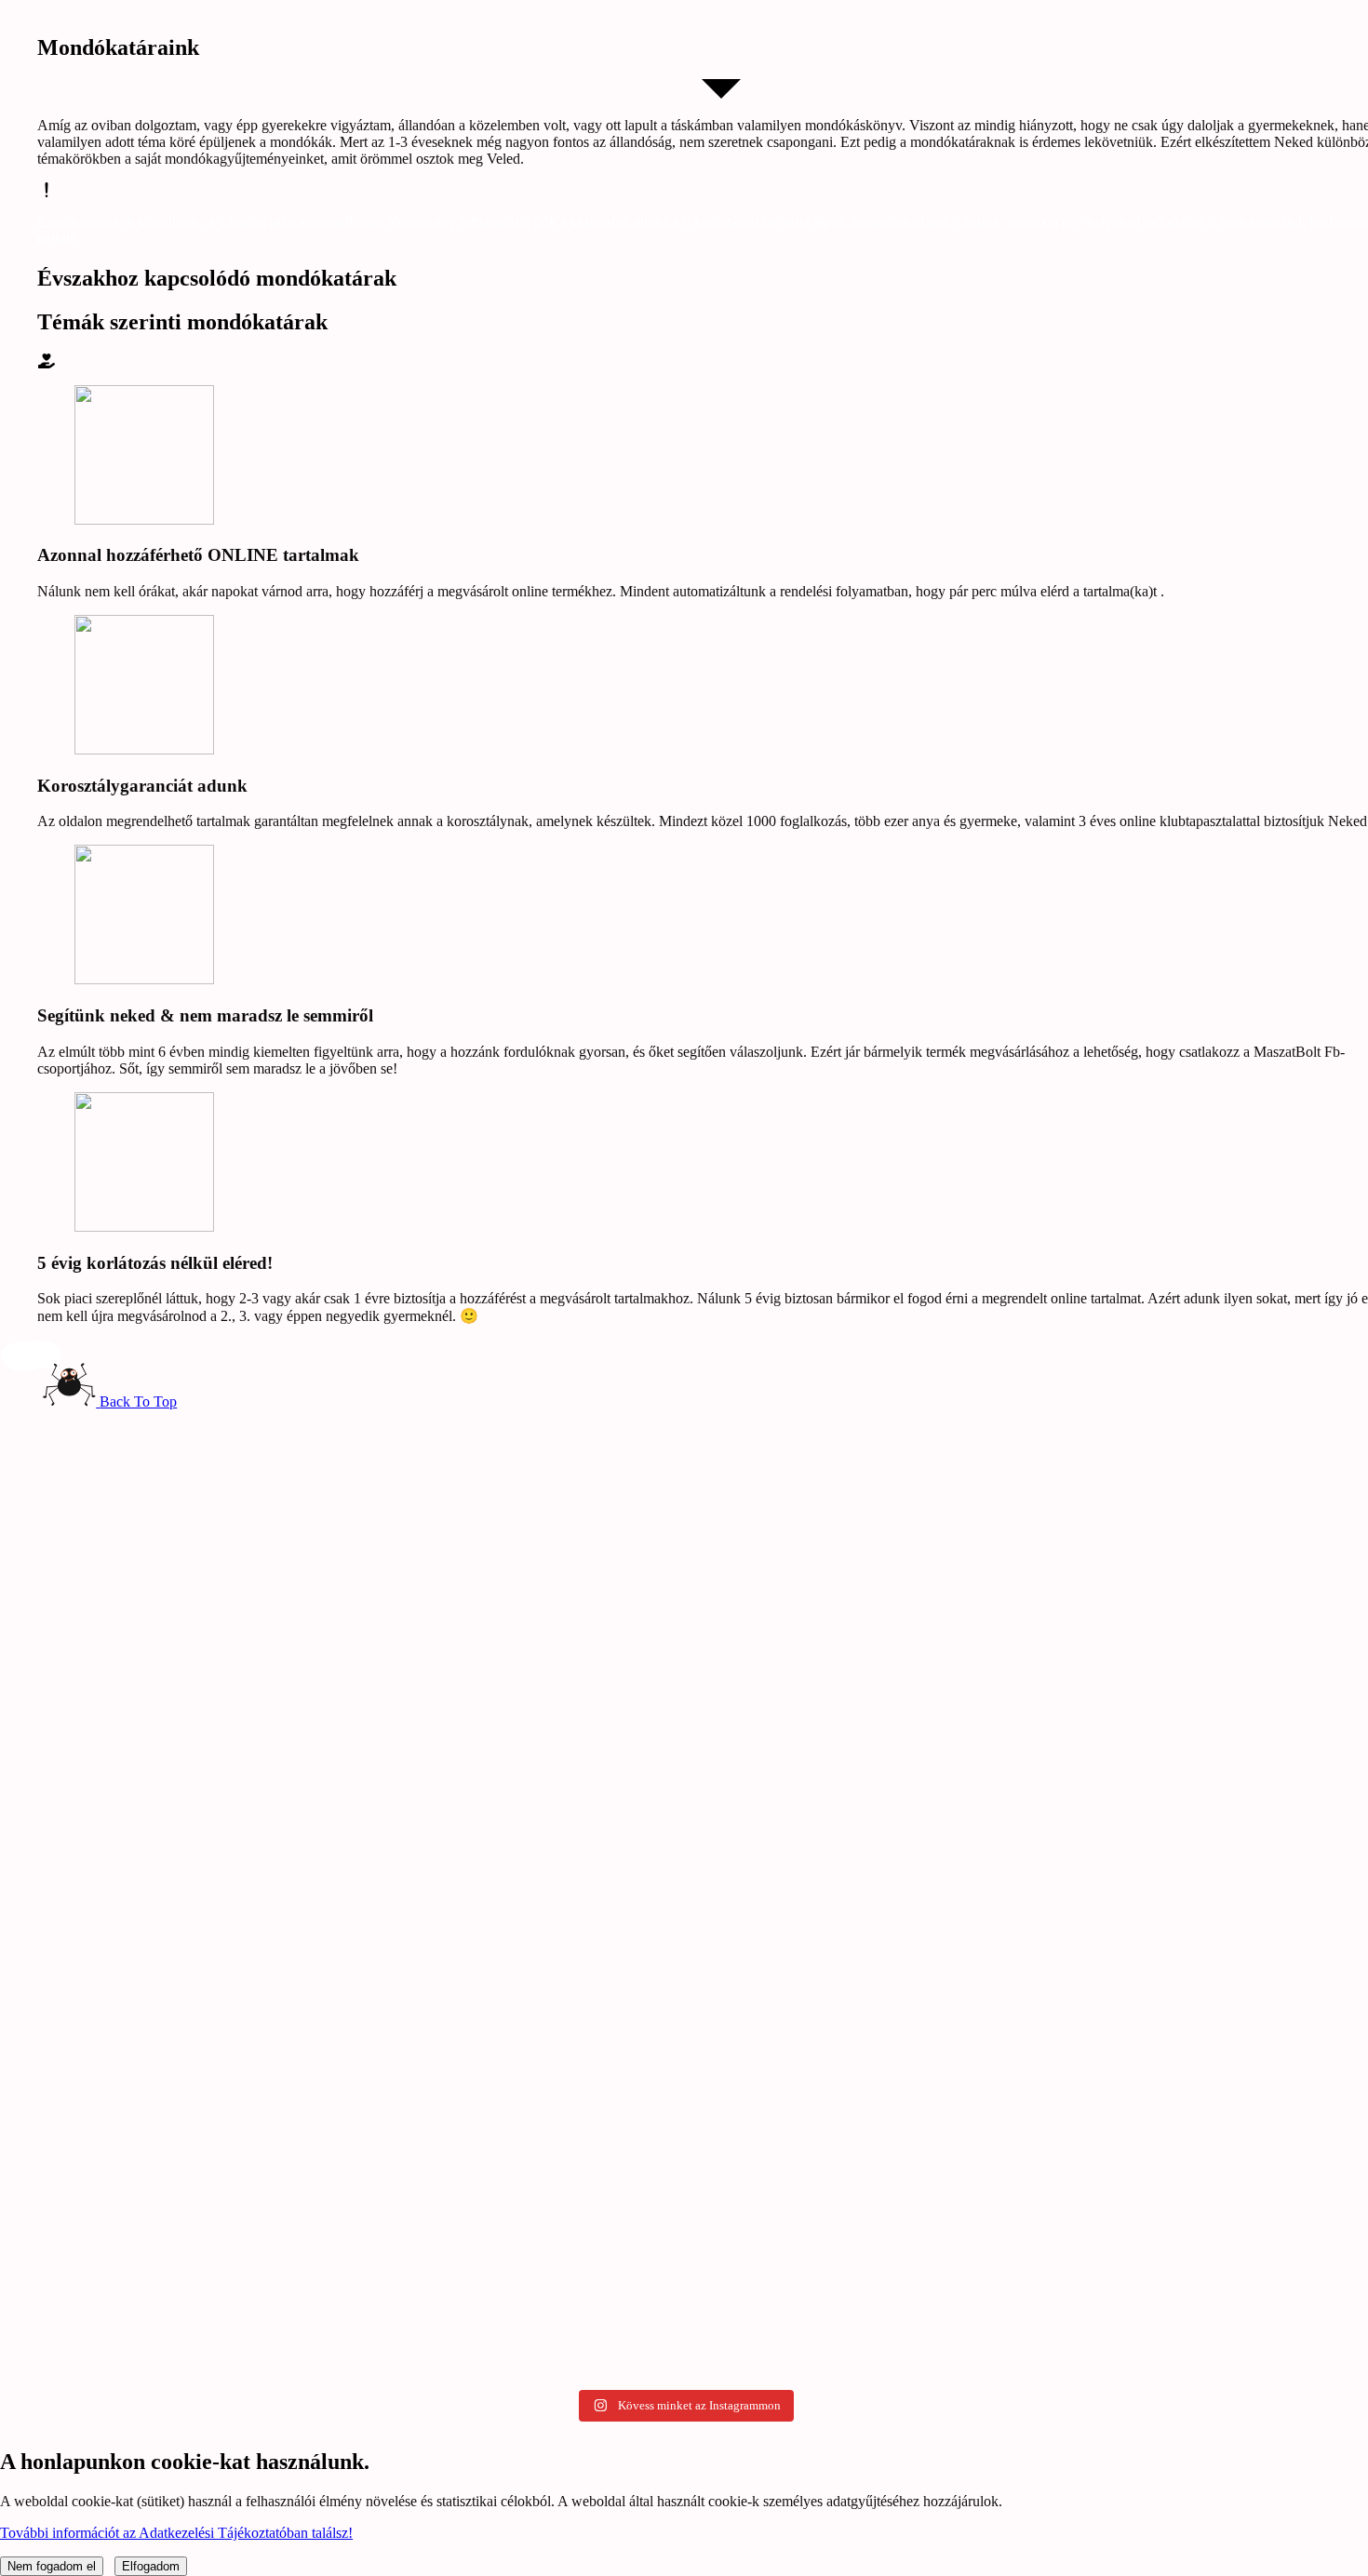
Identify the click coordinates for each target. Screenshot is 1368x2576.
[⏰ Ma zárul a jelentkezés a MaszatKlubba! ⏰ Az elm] (684, 2113)
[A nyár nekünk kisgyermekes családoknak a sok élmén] (225, 1785)
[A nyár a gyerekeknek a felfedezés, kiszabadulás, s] (1143, 1827)
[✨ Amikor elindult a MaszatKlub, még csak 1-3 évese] (225, 2192)
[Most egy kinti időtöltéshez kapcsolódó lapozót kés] (684, 1482)
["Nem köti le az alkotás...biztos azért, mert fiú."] (684, 1854)
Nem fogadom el (52, 2566)
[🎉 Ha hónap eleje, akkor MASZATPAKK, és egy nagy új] (225, 1560)
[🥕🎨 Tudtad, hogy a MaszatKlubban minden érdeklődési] (1143, 2129)
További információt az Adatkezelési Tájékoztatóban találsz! (176, 2533)
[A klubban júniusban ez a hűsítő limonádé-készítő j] (1143, 1500)
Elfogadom (151, 2566)
